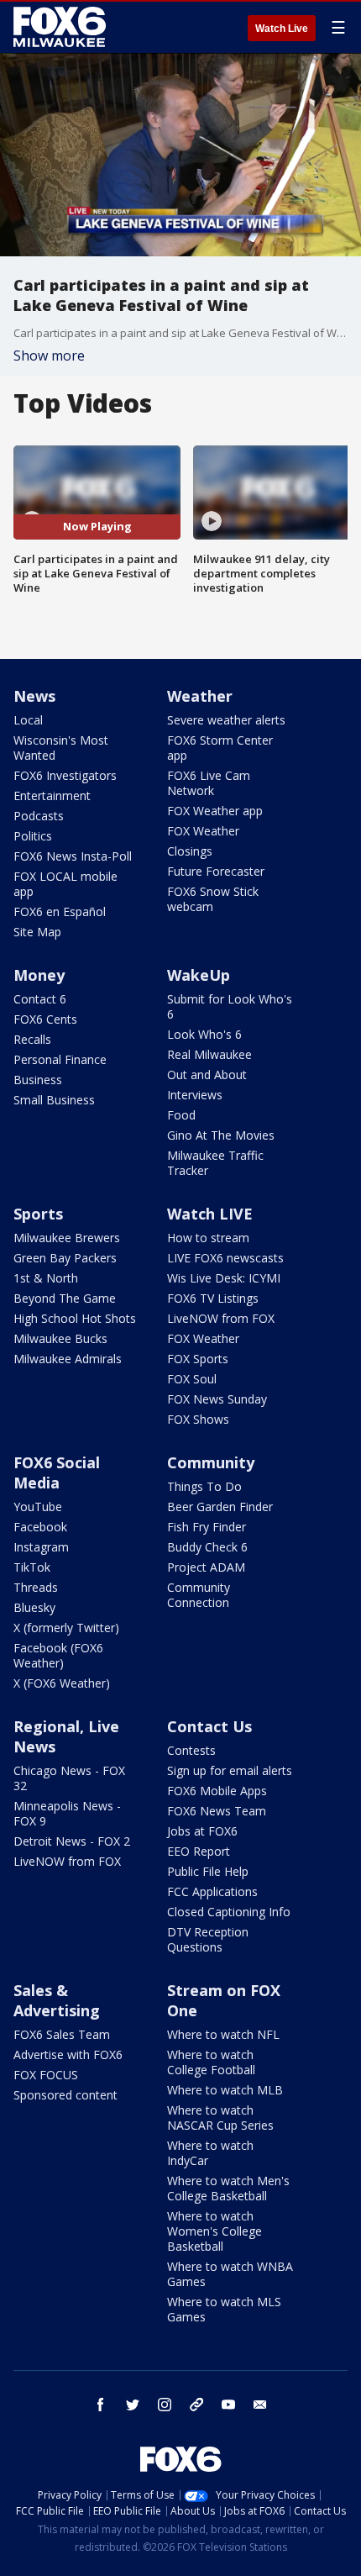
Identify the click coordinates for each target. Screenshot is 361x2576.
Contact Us (209, 1726)
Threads (36, 1587)
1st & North (46, 1278)
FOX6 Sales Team (62, 2034)
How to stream (208, 1238)
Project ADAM (206, 1567)
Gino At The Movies (221, 1135)
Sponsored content (65, 2095)
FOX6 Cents (45, 1019)
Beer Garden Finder (220, 1507)
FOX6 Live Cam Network (209, 783)
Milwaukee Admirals (68, 1359)
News (34, 696)
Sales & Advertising (57, 2000)
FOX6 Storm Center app (220, 748)
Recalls (32, 1039)
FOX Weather (203, 831)
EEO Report (199, 1851)
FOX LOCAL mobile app (65, 884)
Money (39, 975)
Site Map (37, 932)
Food (181, 1115)
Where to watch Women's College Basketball (215, 2231)
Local (28, 720)
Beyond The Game (65, 1298)
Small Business (54, 1100)
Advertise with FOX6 (68, 2054)
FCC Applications (212, 1891)
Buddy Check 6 (207, 1547)
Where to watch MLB (225, 2090)
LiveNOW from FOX (221, 1318)
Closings (190, 851)
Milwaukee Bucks (60, 1338)
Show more (49, 356)
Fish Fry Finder (207, 1527)
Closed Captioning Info (229, 1912)
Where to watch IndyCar (210, 2153)
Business (38, 1080)
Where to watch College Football (211, 2062)
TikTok (32, 1567)
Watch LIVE (210, 1214)
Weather (200, 696)
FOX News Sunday (217, 1399)
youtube (228, 2405)
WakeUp (199, 975)
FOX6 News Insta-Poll (73, 856)
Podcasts (39, 816)
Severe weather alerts (226, 720)
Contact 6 (40, 999)
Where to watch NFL (223, 2034)
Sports (38, 1214)
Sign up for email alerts (230, 1770)
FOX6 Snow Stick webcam (213, 899)
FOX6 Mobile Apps (217, 1791)
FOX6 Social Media (57, 1472)
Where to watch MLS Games (224, 2309)
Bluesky (34, 1607)
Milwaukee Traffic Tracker (215, 1163)
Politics (33, 836)
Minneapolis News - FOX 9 (67, 1813)
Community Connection (199, 1595)
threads (196, 2405)
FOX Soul (192, 1379)
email (260, 2405)
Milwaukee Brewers (67, 1238)
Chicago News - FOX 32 (69, 1778)
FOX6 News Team (217, 1811)
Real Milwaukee (209, 1054)
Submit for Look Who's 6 (230, 1006)
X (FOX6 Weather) (62, 1683)
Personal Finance (60, 1059)
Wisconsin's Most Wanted (61, 748)
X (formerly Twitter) (66, 1628)
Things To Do (204, 1486)
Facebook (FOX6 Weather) (58, 1655)
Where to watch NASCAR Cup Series (220, 2118)
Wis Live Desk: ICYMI (224, 1278)
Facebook (40, 1527)
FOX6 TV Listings (213, 1298)
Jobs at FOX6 (202, 1831)
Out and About (207, 1075)
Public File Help (208, 1871)
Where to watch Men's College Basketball (228, 2188)
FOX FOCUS (46, 2075)
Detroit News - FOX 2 (72, 1841)
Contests (191, 1750)
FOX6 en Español (60, 911)
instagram (165, 2405)
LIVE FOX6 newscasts (225, 1258)
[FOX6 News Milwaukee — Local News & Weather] (62, 27)
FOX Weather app (215, 811)
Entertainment (52, 795)
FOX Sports (198, 1359)
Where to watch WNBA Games (230, 2274)
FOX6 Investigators (65, 775)
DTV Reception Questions (208, 1939)
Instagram (41, 1547)
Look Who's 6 (204, 1034)
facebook (101, 2405)
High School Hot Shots (75, 1318)
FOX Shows (198, 1419)
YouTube (38, 1507)
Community (211, 1462)
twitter (133, 2405)
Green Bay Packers (65, 1258)
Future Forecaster (216, 871)
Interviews (195, 1095)
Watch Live (282, 29)
